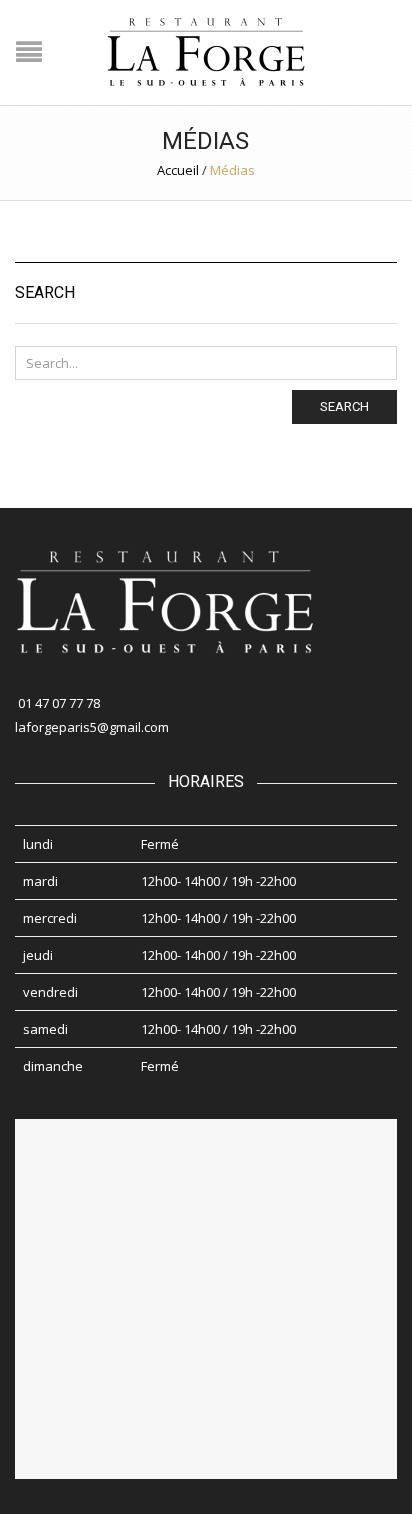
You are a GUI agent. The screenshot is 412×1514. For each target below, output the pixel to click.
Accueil (178, 170)
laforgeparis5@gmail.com (92, 727)
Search (344, 406)
